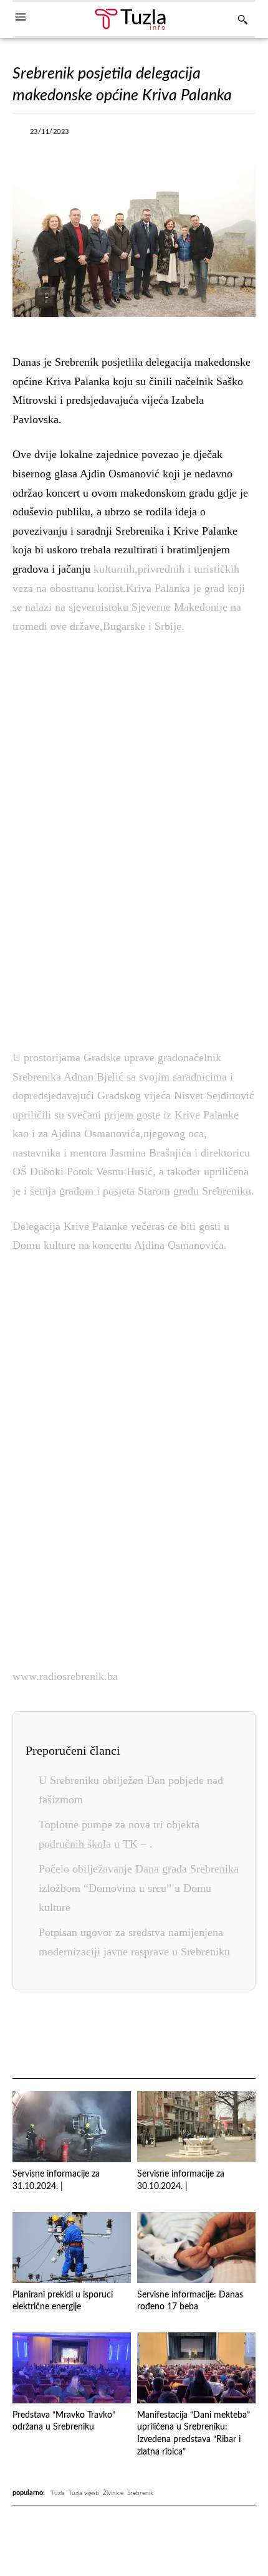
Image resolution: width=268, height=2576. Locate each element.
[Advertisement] (134, 839)
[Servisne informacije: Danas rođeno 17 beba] (196, 2248)
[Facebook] (98, 135)
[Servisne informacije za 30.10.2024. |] (196, 2127)
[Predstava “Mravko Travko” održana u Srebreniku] (72, 2368)
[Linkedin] (213, 135)
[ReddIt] (197, 2035)
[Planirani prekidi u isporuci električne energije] (72, 2248)
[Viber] (156, 135)
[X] (127, 135)
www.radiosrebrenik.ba (65, 1676)
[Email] (226, 2035)
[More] (242, 135)
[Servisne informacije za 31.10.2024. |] (72, 2127)
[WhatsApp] (184, 135)
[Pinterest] (168, 2035)
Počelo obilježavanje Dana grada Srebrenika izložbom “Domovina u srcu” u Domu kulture (139, 1888)
